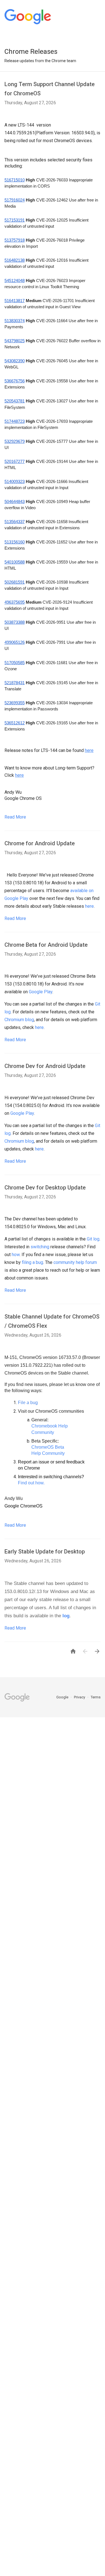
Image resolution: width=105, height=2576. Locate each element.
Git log (93, 1239)
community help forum (75, 1262)
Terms (96, 1697)
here (89, 906)
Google (63, 1697)
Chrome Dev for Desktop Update (45, 1188)
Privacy (80, 1697)
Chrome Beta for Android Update (46, 945)
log (66, 1616)
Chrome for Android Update (40, 843)
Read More (15, 817)
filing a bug (32, 1262)
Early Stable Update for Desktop (45, 1552)
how (16, 1255)
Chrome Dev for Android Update (45, 1066)
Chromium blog (19, 1020)
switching (40, 1247)
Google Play (41, 992)
